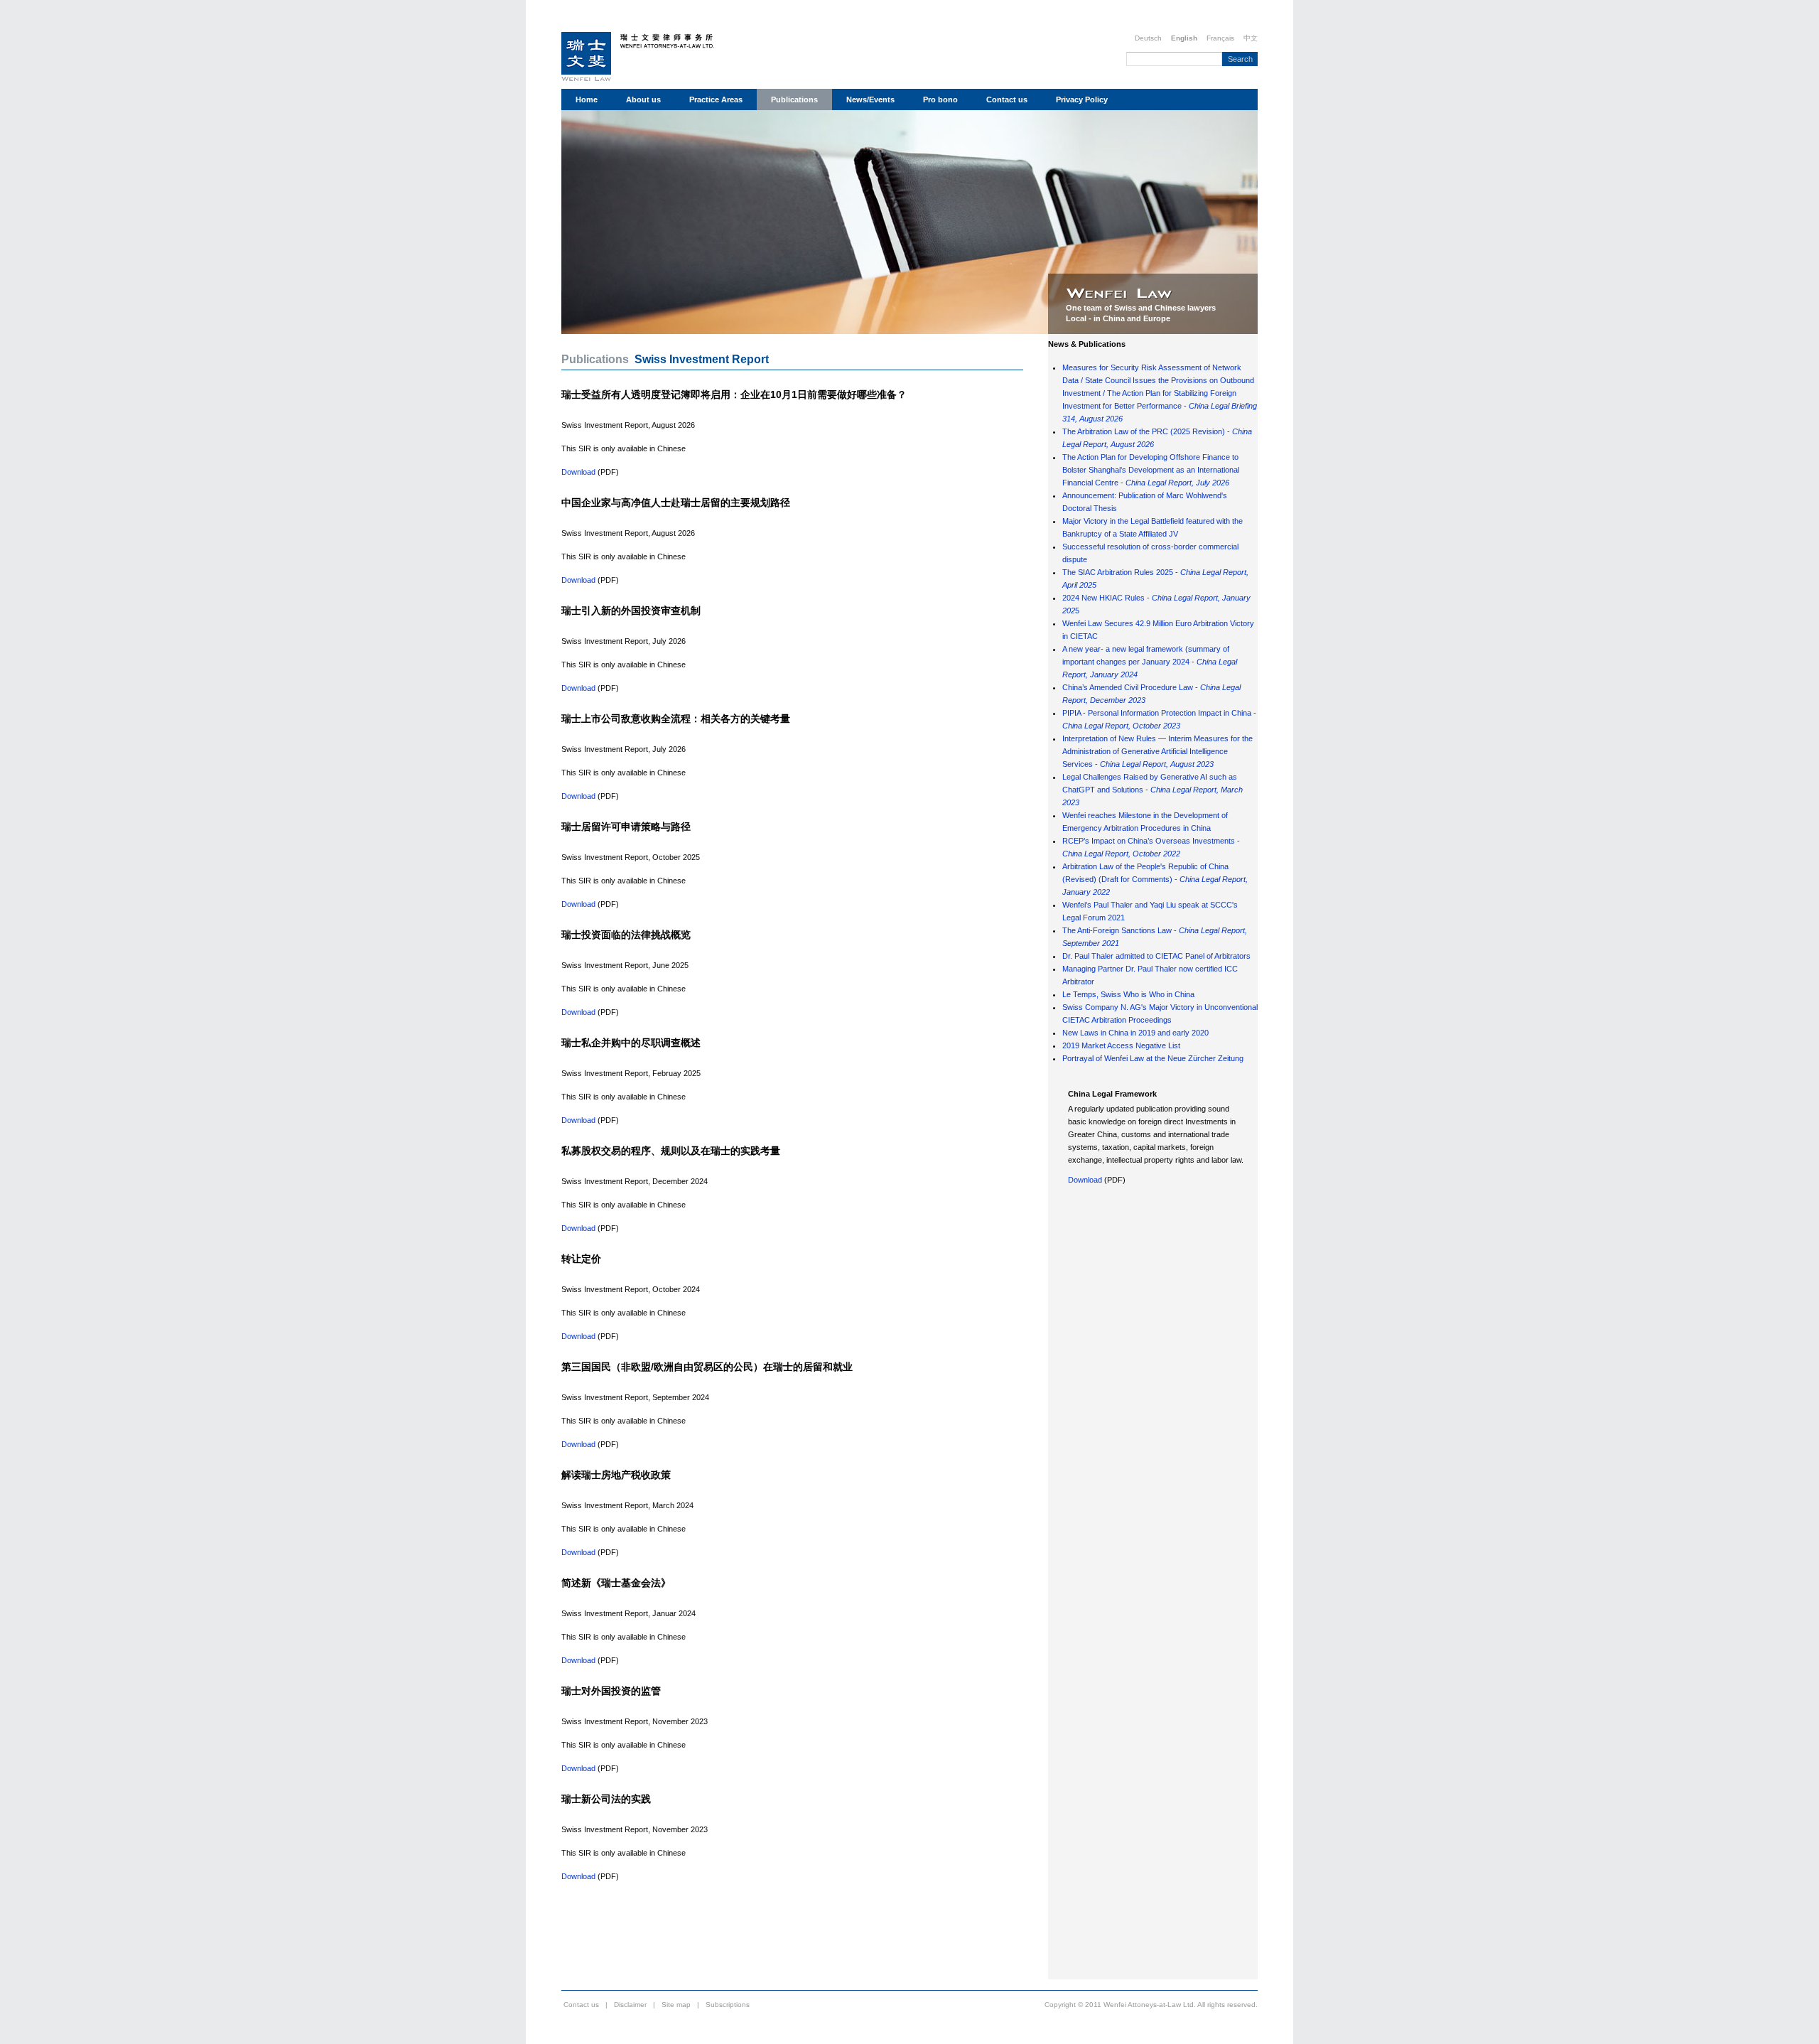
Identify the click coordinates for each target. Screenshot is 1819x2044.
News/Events (870, 99)
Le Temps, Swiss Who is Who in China (1128, 994)
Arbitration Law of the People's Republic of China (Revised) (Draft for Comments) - (1155, 879)
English (1184, 38)
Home (587, 99)
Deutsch (1148, 38)
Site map (676, 2005)
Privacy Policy (1082, 99)
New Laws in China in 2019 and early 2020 (1135, 1033)
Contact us (1007, 99)
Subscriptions (728, 2005)
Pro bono (940, 99)
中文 (1251, 38)
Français (1220, 38)
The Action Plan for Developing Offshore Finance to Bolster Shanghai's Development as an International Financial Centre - (1151, 470)
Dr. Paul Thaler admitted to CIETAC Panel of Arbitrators (1156, 956)
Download (578, 472)
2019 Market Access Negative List (1121, 1045)
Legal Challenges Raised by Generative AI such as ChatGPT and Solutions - (1153, 790)
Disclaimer (630, 2005)
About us (643, 99)
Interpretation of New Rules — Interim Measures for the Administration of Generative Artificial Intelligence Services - (1157, 751)
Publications (794, 99)
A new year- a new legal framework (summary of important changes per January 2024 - (1150, 662)
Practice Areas (716, 99)
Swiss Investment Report (702, 359)
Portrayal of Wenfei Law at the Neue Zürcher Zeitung (1153, 1058)
